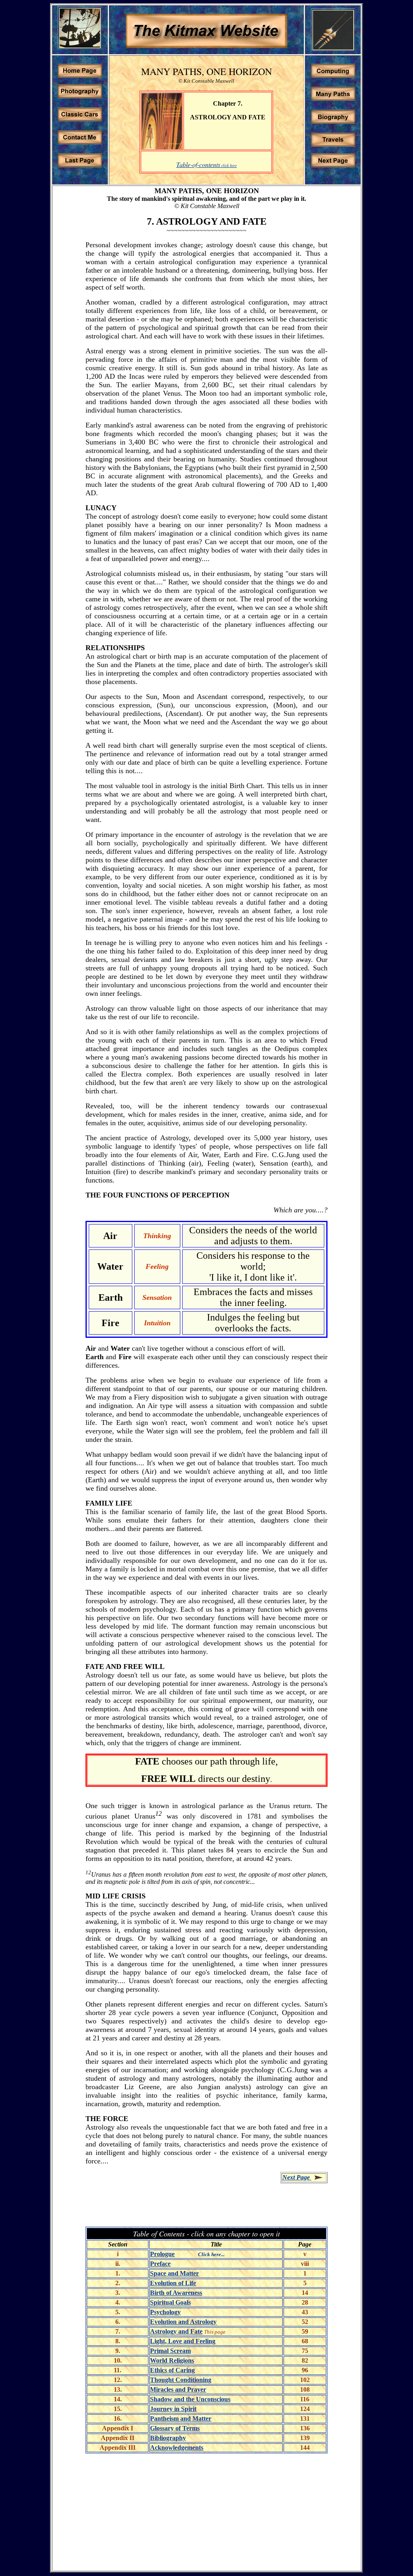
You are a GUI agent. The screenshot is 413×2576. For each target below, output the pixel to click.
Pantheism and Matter (181, 2419)
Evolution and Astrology (183, 2322)
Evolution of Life (173, 2283)
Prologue (162, 2254)
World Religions (172, 2360)
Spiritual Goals (170, 2302)
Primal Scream (170, 2351)
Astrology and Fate (176, 2331)
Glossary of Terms (175, 2428)
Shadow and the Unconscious (190, 2399)
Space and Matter (174, 2273)
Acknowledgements (177, 2448)
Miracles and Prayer (178, 2389)
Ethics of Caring (172, 2370)
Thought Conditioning (181, 2380)
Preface (160, 2264)
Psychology (165, 2312)
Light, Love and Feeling (183, 2341)
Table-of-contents (198, 164)
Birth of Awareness (176, 2293)
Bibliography (168, 2438)
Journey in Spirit (173, 2409)
